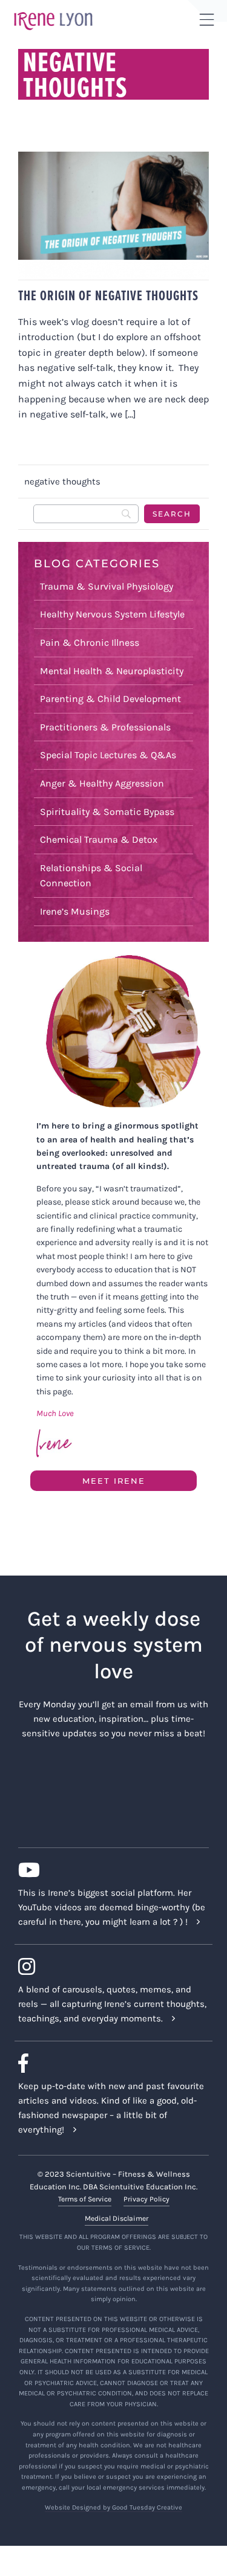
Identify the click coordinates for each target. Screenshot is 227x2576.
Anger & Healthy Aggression (102, 783)
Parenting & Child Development (110, 699)
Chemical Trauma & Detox (99, 839)
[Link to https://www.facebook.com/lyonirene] (109, 2063)
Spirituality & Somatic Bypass (107, 812)
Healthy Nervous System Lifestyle (112, 614)
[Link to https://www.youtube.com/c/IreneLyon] (109, 1870)
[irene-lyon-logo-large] (53, 11)
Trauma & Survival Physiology (107, 586)
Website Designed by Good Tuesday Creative (113, 2507)
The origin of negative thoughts (108, 295)
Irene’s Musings (75, 911)
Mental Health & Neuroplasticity (112, 671)
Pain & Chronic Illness (90, 642)
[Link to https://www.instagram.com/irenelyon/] (109, 1966)
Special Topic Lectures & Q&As (108, 755)
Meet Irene (114, 1481)
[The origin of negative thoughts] (113, 215)
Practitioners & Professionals (105, 727)
